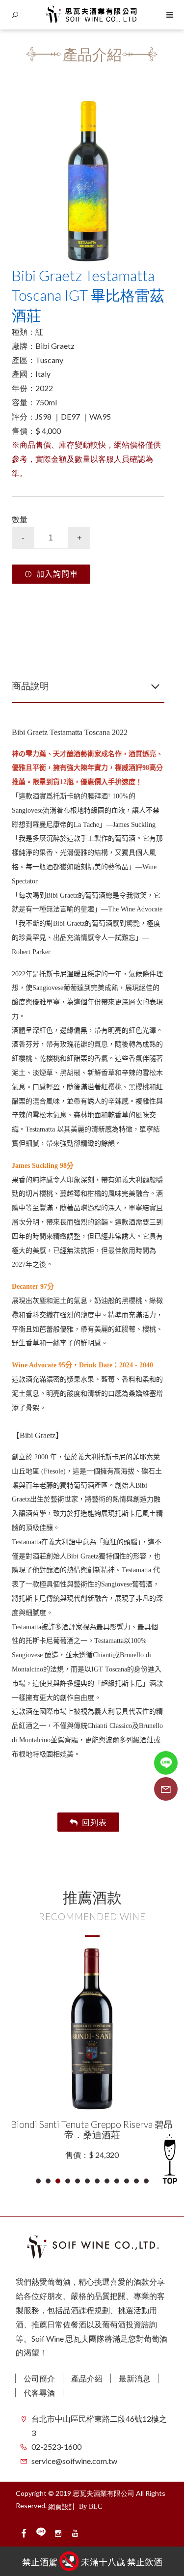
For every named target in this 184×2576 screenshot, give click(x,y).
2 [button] (48, 2181)
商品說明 (30, 686)
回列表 (94, 1822)
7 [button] (97, 2181)
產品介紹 (87, 2378)
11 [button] (137, 2181)
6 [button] (88, 2181)
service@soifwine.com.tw (74, 2461)
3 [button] (58, 2181)
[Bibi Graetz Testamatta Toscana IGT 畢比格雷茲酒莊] (88, 181)
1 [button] (39, 2181)
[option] (88, 181)
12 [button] (146, 2181)
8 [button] (107, 2181)
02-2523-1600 (56, 2447)
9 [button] (117, 2181)
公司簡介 (39, 2378)
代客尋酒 (39, 2392)
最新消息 (134, 2378)
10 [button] (127, 2181)
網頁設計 (62, 2506)
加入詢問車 (57, 574)
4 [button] (68, 2181)
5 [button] (78, 2181)
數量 (20, 519)
